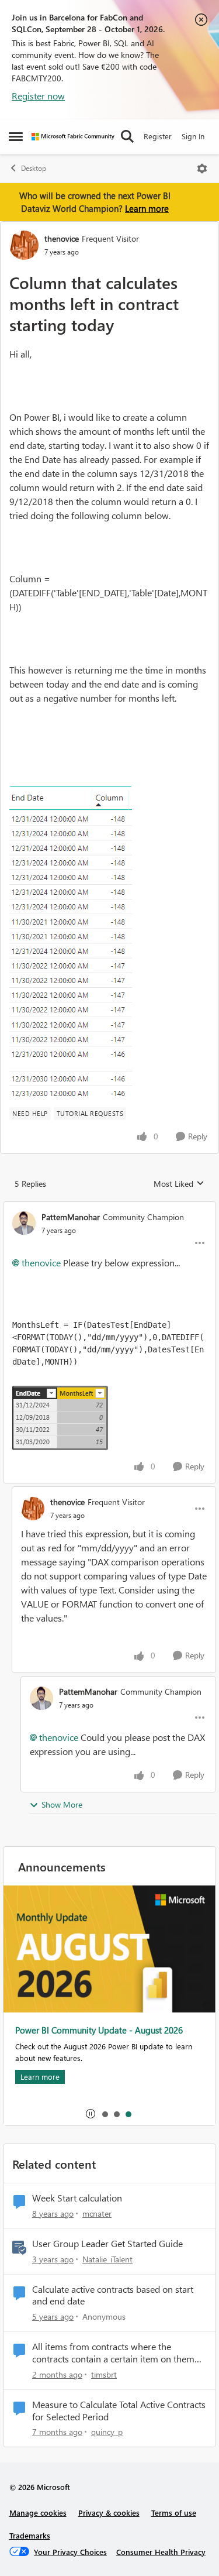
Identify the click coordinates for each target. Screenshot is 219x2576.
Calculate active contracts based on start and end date (113, 2295)
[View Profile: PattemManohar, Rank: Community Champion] (24, 1223)
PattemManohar (71, 1217)
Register (158, 136)
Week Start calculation (77, 2198)
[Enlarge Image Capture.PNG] (71, 942)
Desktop (34, 168)
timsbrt (104, 2374)
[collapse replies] (109, 1207)
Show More (62, 1804)
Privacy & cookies (109, 2513)
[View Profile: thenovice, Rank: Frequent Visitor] (24, 245)
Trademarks (30, 2535)
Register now (38, 96)
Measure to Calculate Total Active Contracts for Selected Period (119, 2411)
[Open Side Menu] (16, 136)
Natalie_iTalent (107, 2259)
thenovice (62, 238)
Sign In (193, 136)
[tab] (105, 2114)
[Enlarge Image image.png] (60, 1418)
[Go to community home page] (73, 137)
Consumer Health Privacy (161, 2552)
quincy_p (107, 2432)
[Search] (127, 136)
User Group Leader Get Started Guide (107, 2244)
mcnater (97, 2213)
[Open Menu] (202, 169)
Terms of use (174, 2513)
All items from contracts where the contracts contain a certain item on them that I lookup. (113, 2353)
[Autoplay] (91, 2114)
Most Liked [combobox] (179, 1184)
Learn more (147, 208)
